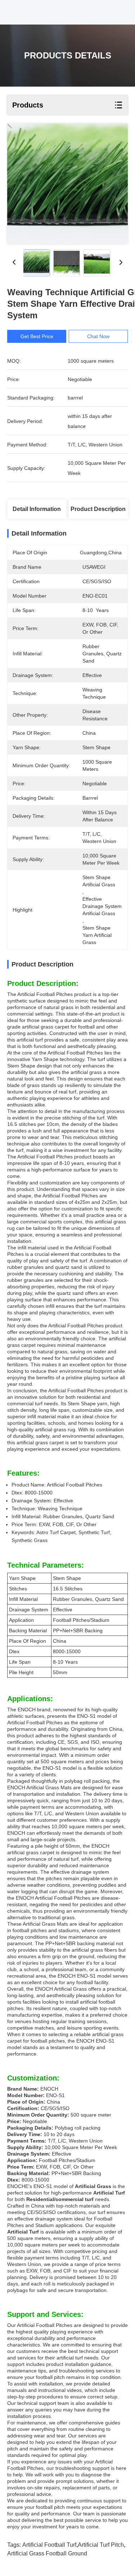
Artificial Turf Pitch (101, 2545)
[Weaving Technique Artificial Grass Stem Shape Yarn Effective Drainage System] (67, 184)
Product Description (98, 509)
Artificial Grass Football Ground (47, 2553)
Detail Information (37, 509)
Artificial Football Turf (49, 2545)
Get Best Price (37, 336)
